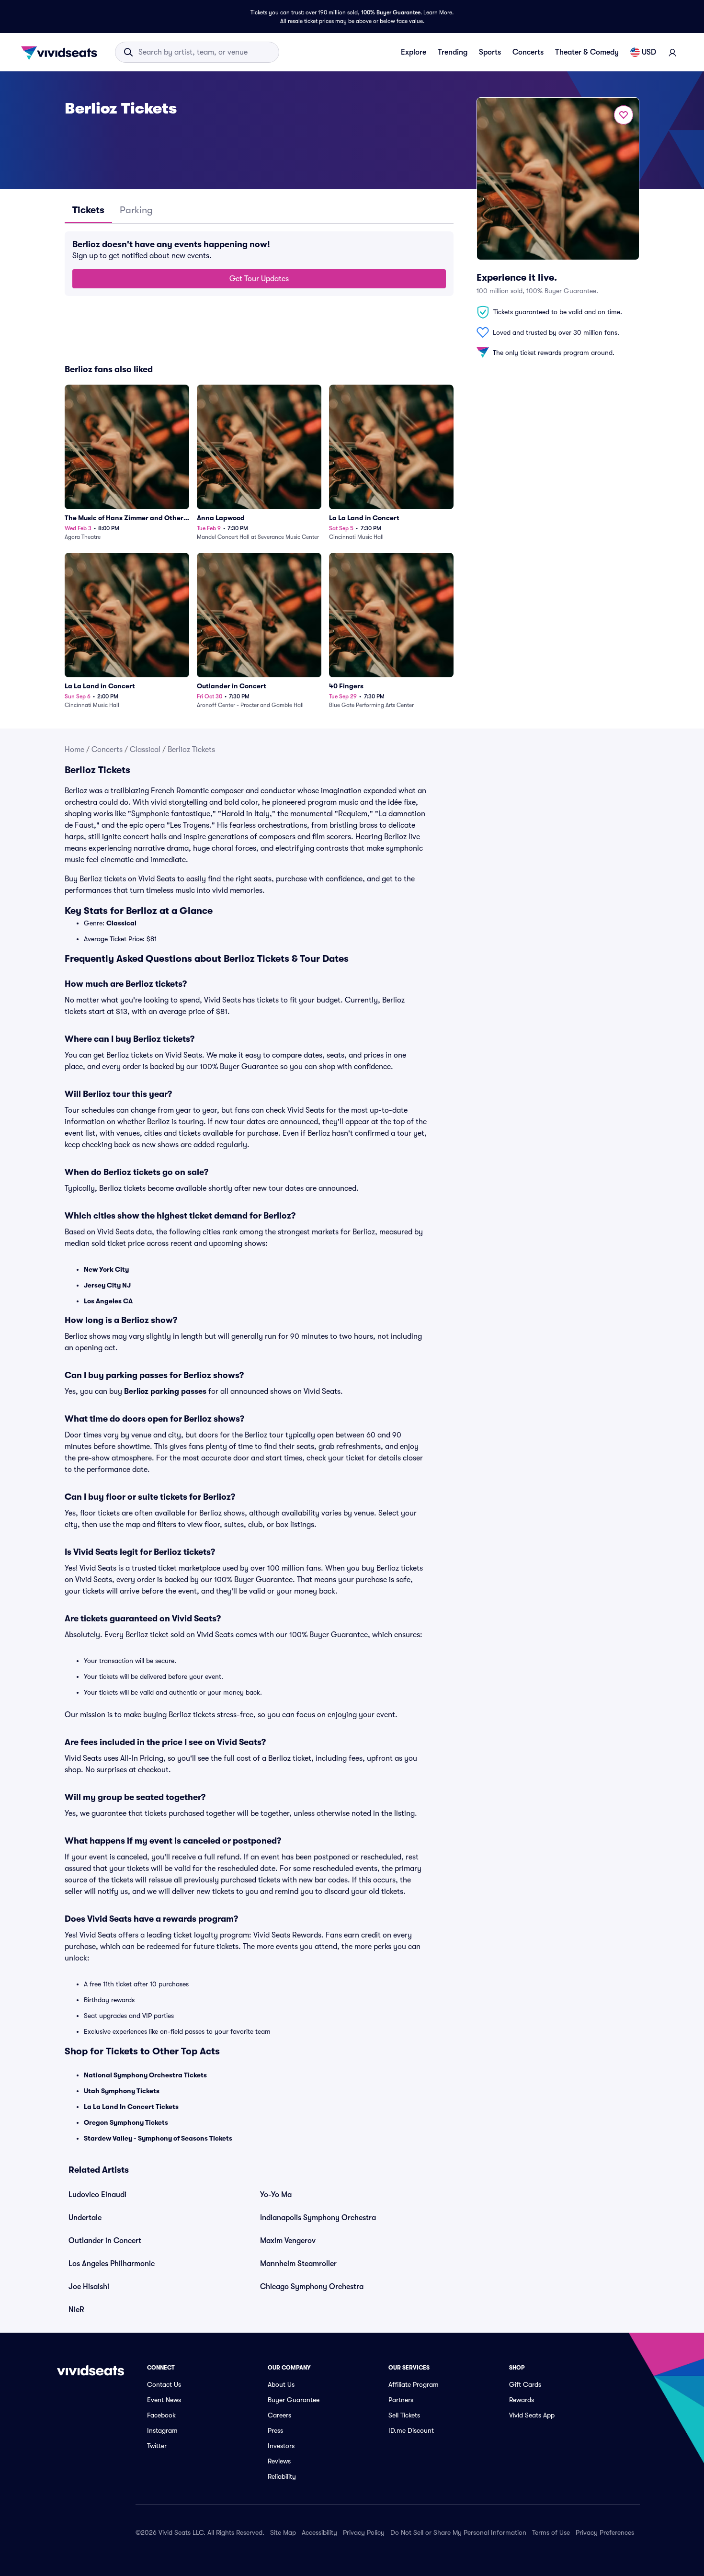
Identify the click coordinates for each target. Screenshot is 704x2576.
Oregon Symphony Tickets (126, 2122)
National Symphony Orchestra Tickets (145, 2075)
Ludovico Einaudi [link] (97, 2195)
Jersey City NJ (107, 1285)
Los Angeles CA (108, 1301)
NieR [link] (76, 2310)
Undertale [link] (85, 2218)
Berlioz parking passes (165, 1391)
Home (74, 750)
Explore (414, 52)
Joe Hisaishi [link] (89, 2287)
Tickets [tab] (88, 210)
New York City (106, 1269)
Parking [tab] (136, 210)
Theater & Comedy (587, 52)
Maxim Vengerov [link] (288, 2241)
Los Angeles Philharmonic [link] (112, 2264)
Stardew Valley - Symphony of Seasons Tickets (158, 2138)
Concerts (528, 52)
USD (649, 52)
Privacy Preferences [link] (605, 2532)
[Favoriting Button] (624, 115)
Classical (145, 750)
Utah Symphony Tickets (122, 2091)
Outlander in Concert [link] (105, 2241)
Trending (453, 52)
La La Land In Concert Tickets (131, 2107)
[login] (672, 52)
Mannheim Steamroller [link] (298, 2264)
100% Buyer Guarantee (391, 12)
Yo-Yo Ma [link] (276, 2195)
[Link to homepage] (62, 52)
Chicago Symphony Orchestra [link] (312, 2287)
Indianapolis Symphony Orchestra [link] (318, 2218)
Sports (490, 52)
